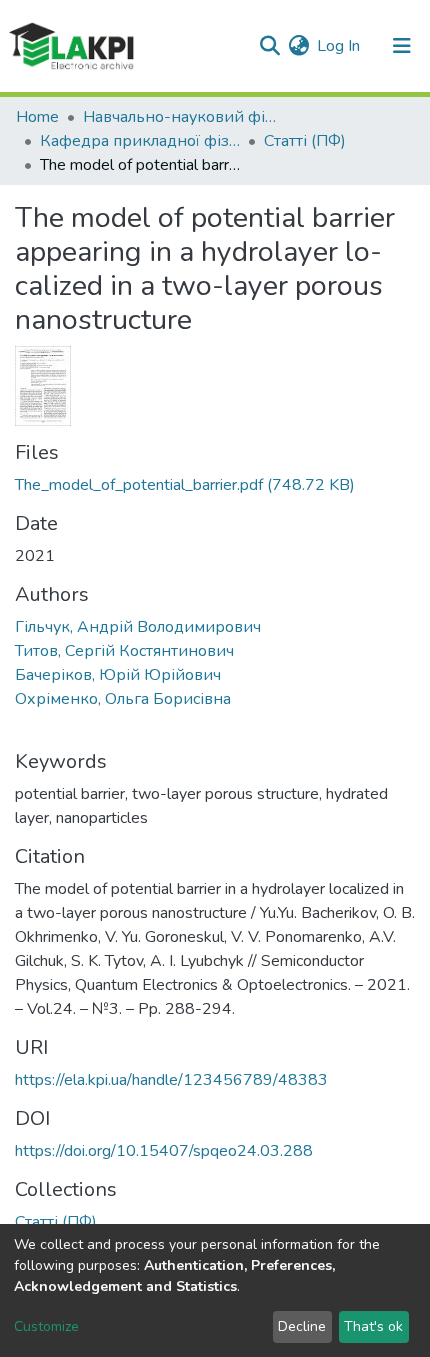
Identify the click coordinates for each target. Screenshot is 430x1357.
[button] (298, 46)
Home (37, 117)
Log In (339, 46)
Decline (302, 1326)
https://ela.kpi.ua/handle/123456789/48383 (171, 1080)
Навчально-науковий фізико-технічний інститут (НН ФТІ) (183, 117)
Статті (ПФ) (305, 141)
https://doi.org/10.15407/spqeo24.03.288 (164, 1151)
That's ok (373, 1326)
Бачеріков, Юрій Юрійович (118, 675)
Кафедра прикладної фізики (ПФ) (140, 141)
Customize (46, 1326)
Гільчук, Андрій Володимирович (138, 627)
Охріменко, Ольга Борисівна (123, 699)
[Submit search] (269, 46)
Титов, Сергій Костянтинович (124, 651)
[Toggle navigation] (402, 46)
